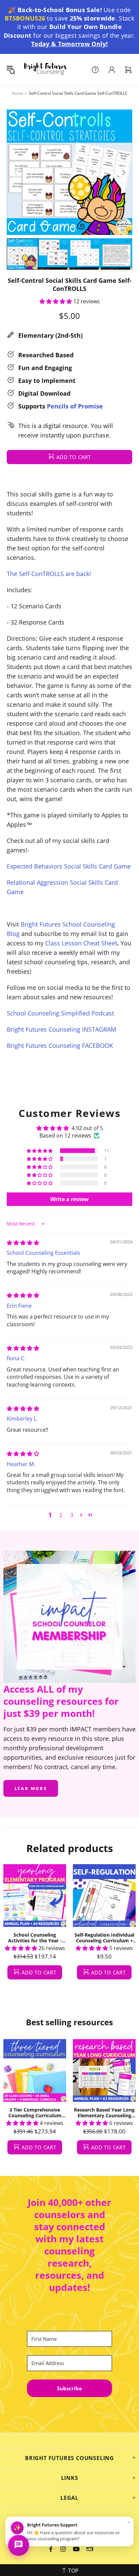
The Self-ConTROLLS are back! (49, 574)
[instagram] (63, 2549)
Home (18, 93)
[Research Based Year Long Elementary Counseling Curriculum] (104, 2070)
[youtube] (76, 2549)
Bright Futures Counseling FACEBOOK (60, 1045)
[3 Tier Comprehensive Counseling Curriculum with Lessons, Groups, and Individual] (35, 2070)
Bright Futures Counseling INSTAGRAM (61, 1029)
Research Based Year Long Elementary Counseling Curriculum (104, 2113)
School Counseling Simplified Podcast (60, 1013)
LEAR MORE (31, 1788)
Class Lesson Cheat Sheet (81, 943)
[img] (23, 1243)
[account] (112, 70)
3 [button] (72, 1515)
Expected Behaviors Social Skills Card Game (69, 866)
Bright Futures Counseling (45, 70)
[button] (56, 301)
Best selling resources (69, 2022)
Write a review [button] (69, 1199)
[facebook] (51, 2549)
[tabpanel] (35, 1929)
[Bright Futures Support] (19, 2545)
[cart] (128, 70)
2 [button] (61, 1515)
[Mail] (90, 2549)
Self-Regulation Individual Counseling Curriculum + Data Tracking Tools (104, 1938)
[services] (95, 70)
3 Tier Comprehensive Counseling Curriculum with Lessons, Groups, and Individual (35, 2113)
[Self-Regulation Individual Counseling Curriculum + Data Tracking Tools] (104, 1896)
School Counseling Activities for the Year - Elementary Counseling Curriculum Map (35, 1938)
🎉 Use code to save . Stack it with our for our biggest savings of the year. (70, 27)
